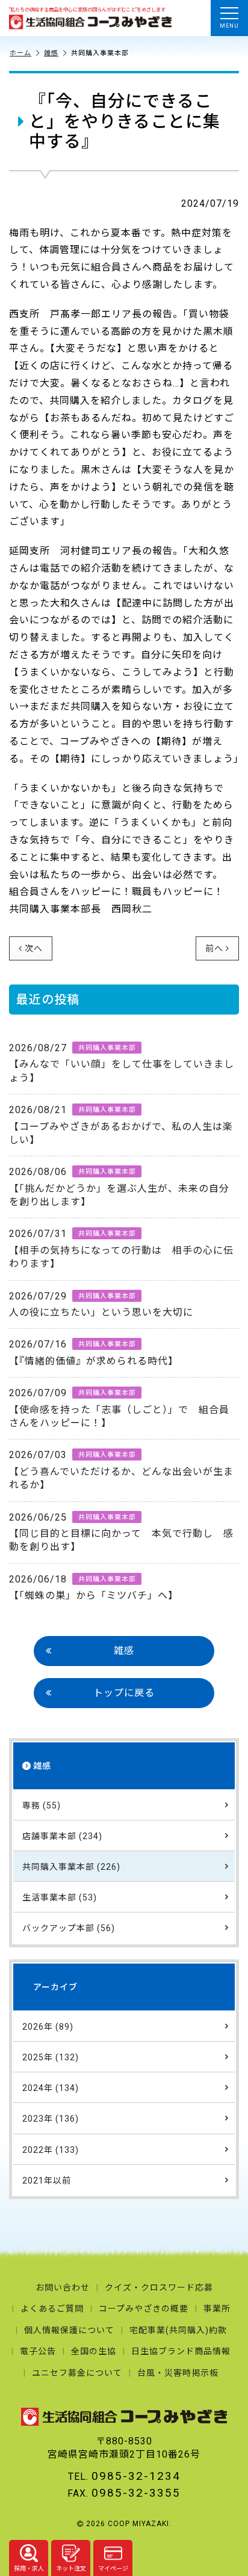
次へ (34, 948)
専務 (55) (42, 1805)
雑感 (51, 53)
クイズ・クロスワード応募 (159, 2288)
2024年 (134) (51, 2088)
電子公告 (38, 2351)
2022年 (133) (51, 2150)
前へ (214, 948)
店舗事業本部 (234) (62, 1836)
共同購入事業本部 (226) (71, 1867)
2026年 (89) (48, 2027)
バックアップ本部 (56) (69, 1928)
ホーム (20, 53)
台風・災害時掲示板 (178, 2373)
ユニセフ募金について (77, 2373)
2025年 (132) (51, 2057)
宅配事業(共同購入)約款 (178, 2330)
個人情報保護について (69, 2330)
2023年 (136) (51, 2119)
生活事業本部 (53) (60, 1897)
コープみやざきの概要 (144, 2309)
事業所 (217, 2309)
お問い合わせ (63, 2288)
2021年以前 (47, 2181)
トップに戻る (124, 1693)
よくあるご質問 (52, 2309)
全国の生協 (94, 2351)
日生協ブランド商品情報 (181, 2351)
